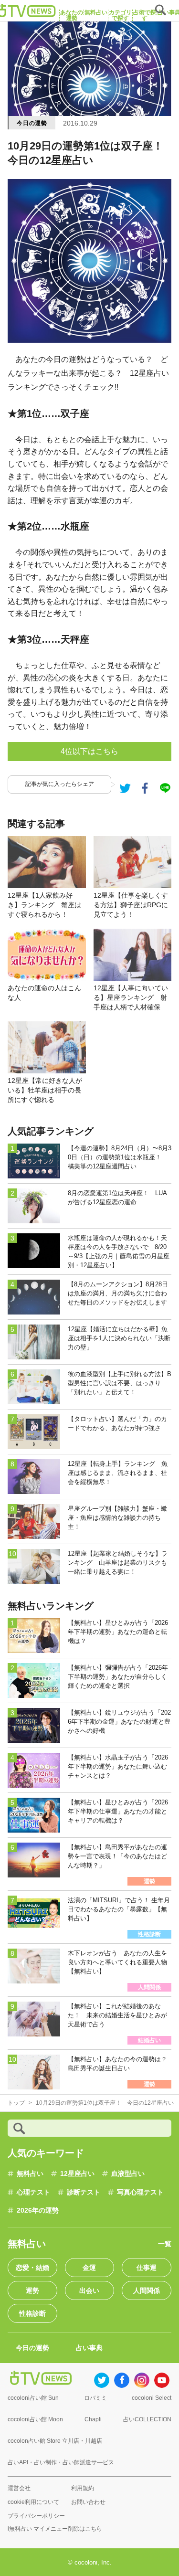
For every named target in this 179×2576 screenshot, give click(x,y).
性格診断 (32, 2313)
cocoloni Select (152, 2398)
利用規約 (83, 2488)
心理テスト (33, 2192)
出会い (89, 2290)
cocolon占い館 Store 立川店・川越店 (55, 2441)
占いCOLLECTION (147, 2419)
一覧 (165, 2244)
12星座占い (77, 2173)
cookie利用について (33, 2502)
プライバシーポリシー (36, 2516)
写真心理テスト (140, 2192)
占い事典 (89, 2348)
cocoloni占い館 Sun (33, 2398)
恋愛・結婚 (32, 2268)
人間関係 (147, 2290)
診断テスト (84, 2192)
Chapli (93, 2419)
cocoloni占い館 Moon (35, 2419)
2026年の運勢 (38, 2210)
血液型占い (128, 2173)
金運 (89, 2268)
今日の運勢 (32, 123)
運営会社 (19, 2488)
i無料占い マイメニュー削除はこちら (55, 2529)
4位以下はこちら (89, 751)
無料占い (30, 2173)
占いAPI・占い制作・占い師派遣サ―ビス (61, 2462)
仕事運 (147, 2268)
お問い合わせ (88, 2502)
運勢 (32, 2290)
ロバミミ (95, 2398)
